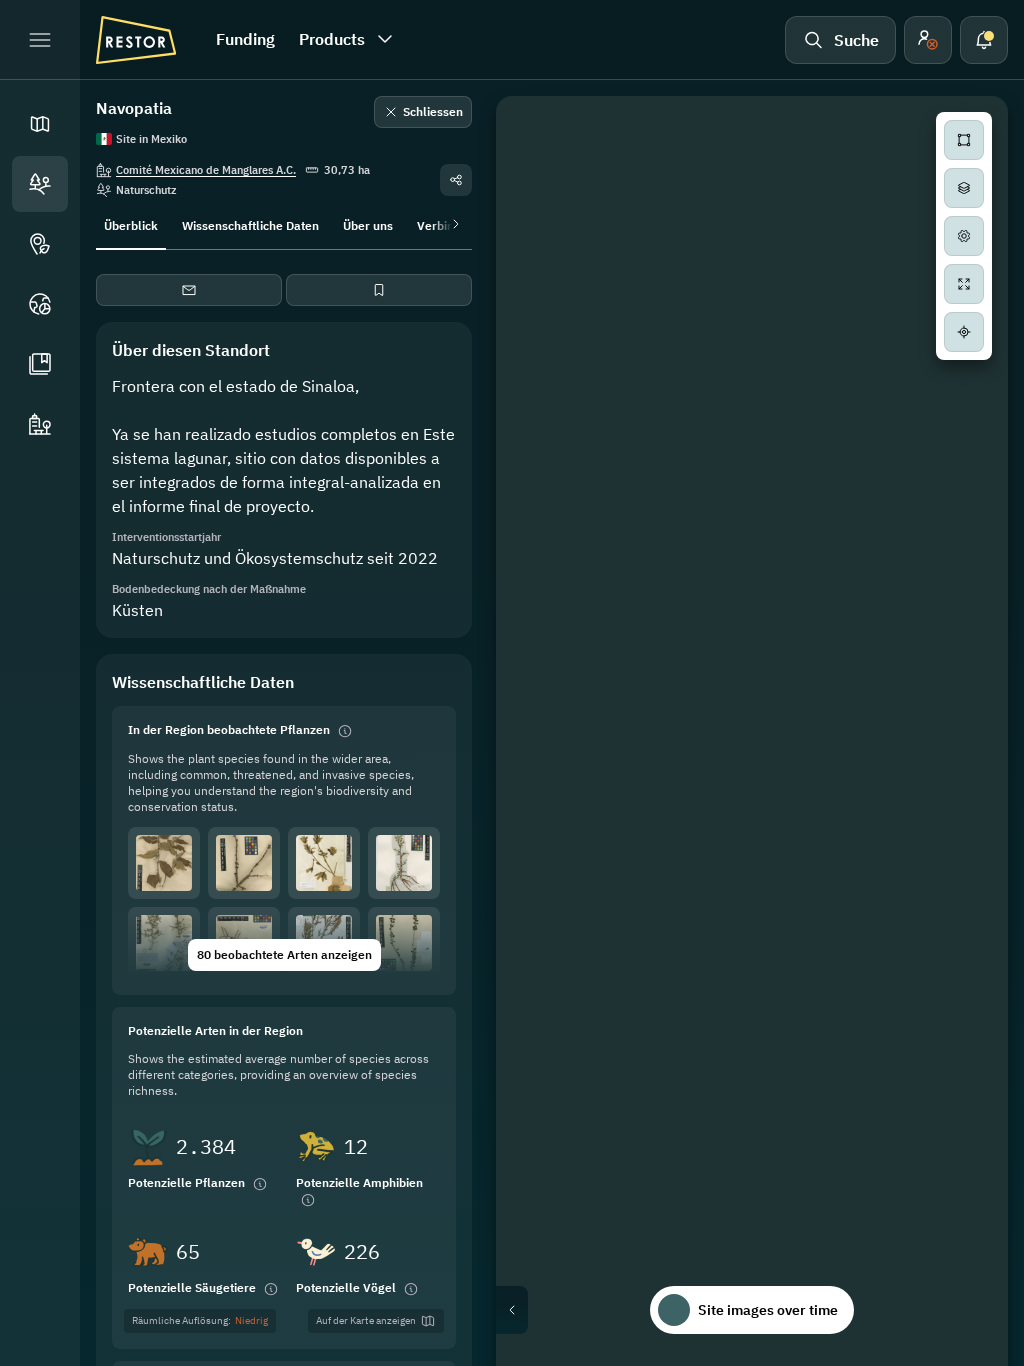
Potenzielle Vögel (346, 1287)
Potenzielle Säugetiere (192, 1287)
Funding (245, 39)
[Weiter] (452, 224)
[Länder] (40, 304)
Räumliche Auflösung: (200, 1320)
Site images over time (768, 1310)
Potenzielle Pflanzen (186, 1182)
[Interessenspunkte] (40, 244)
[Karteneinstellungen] (964, 236)
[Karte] (40, 124)
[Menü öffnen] (40, 40)
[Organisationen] (40, 424)
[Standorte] (40, 184)
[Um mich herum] (964, 332)
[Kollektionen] (40, 364)
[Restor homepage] (136, 40)
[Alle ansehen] (964, 284)
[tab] (131, 224)
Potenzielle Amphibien (359, 1182)
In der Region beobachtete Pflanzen (229, 729)
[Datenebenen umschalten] (964, 188)
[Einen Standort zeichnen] (964, 140)
